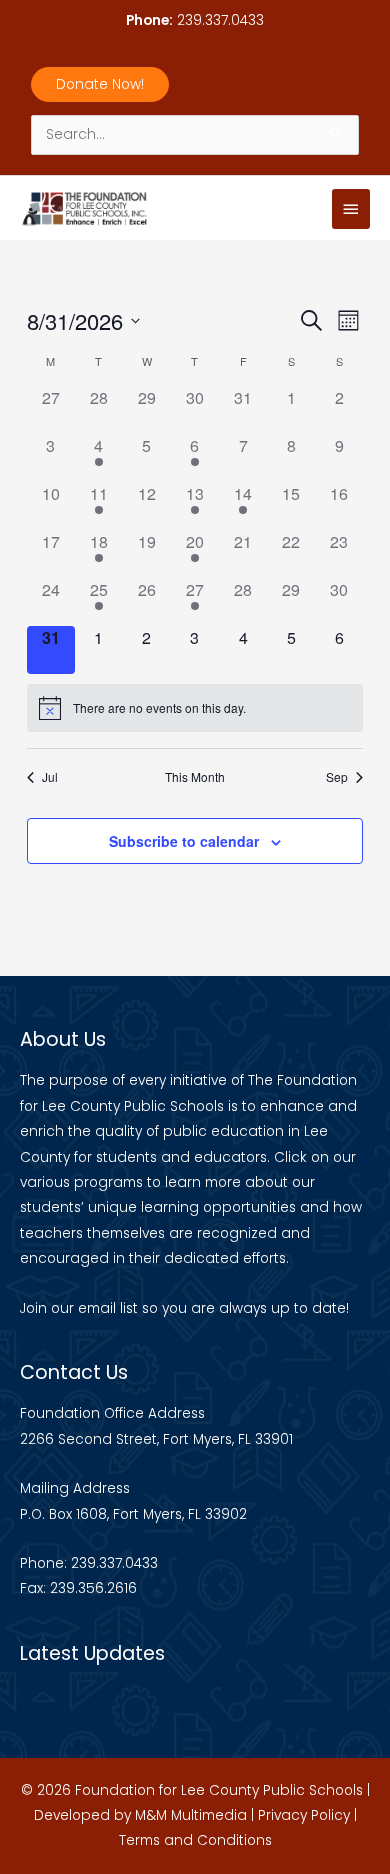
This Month (195, 777)
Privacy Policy (304, 1815)
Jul (50, 777)
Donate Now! (100, 84)
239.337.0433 (220, 20)
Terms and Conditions (195, 1840)
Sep (337, 777)
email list (108, 1308)
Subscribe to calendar (184, 841)
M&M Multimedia (191, 1815)
